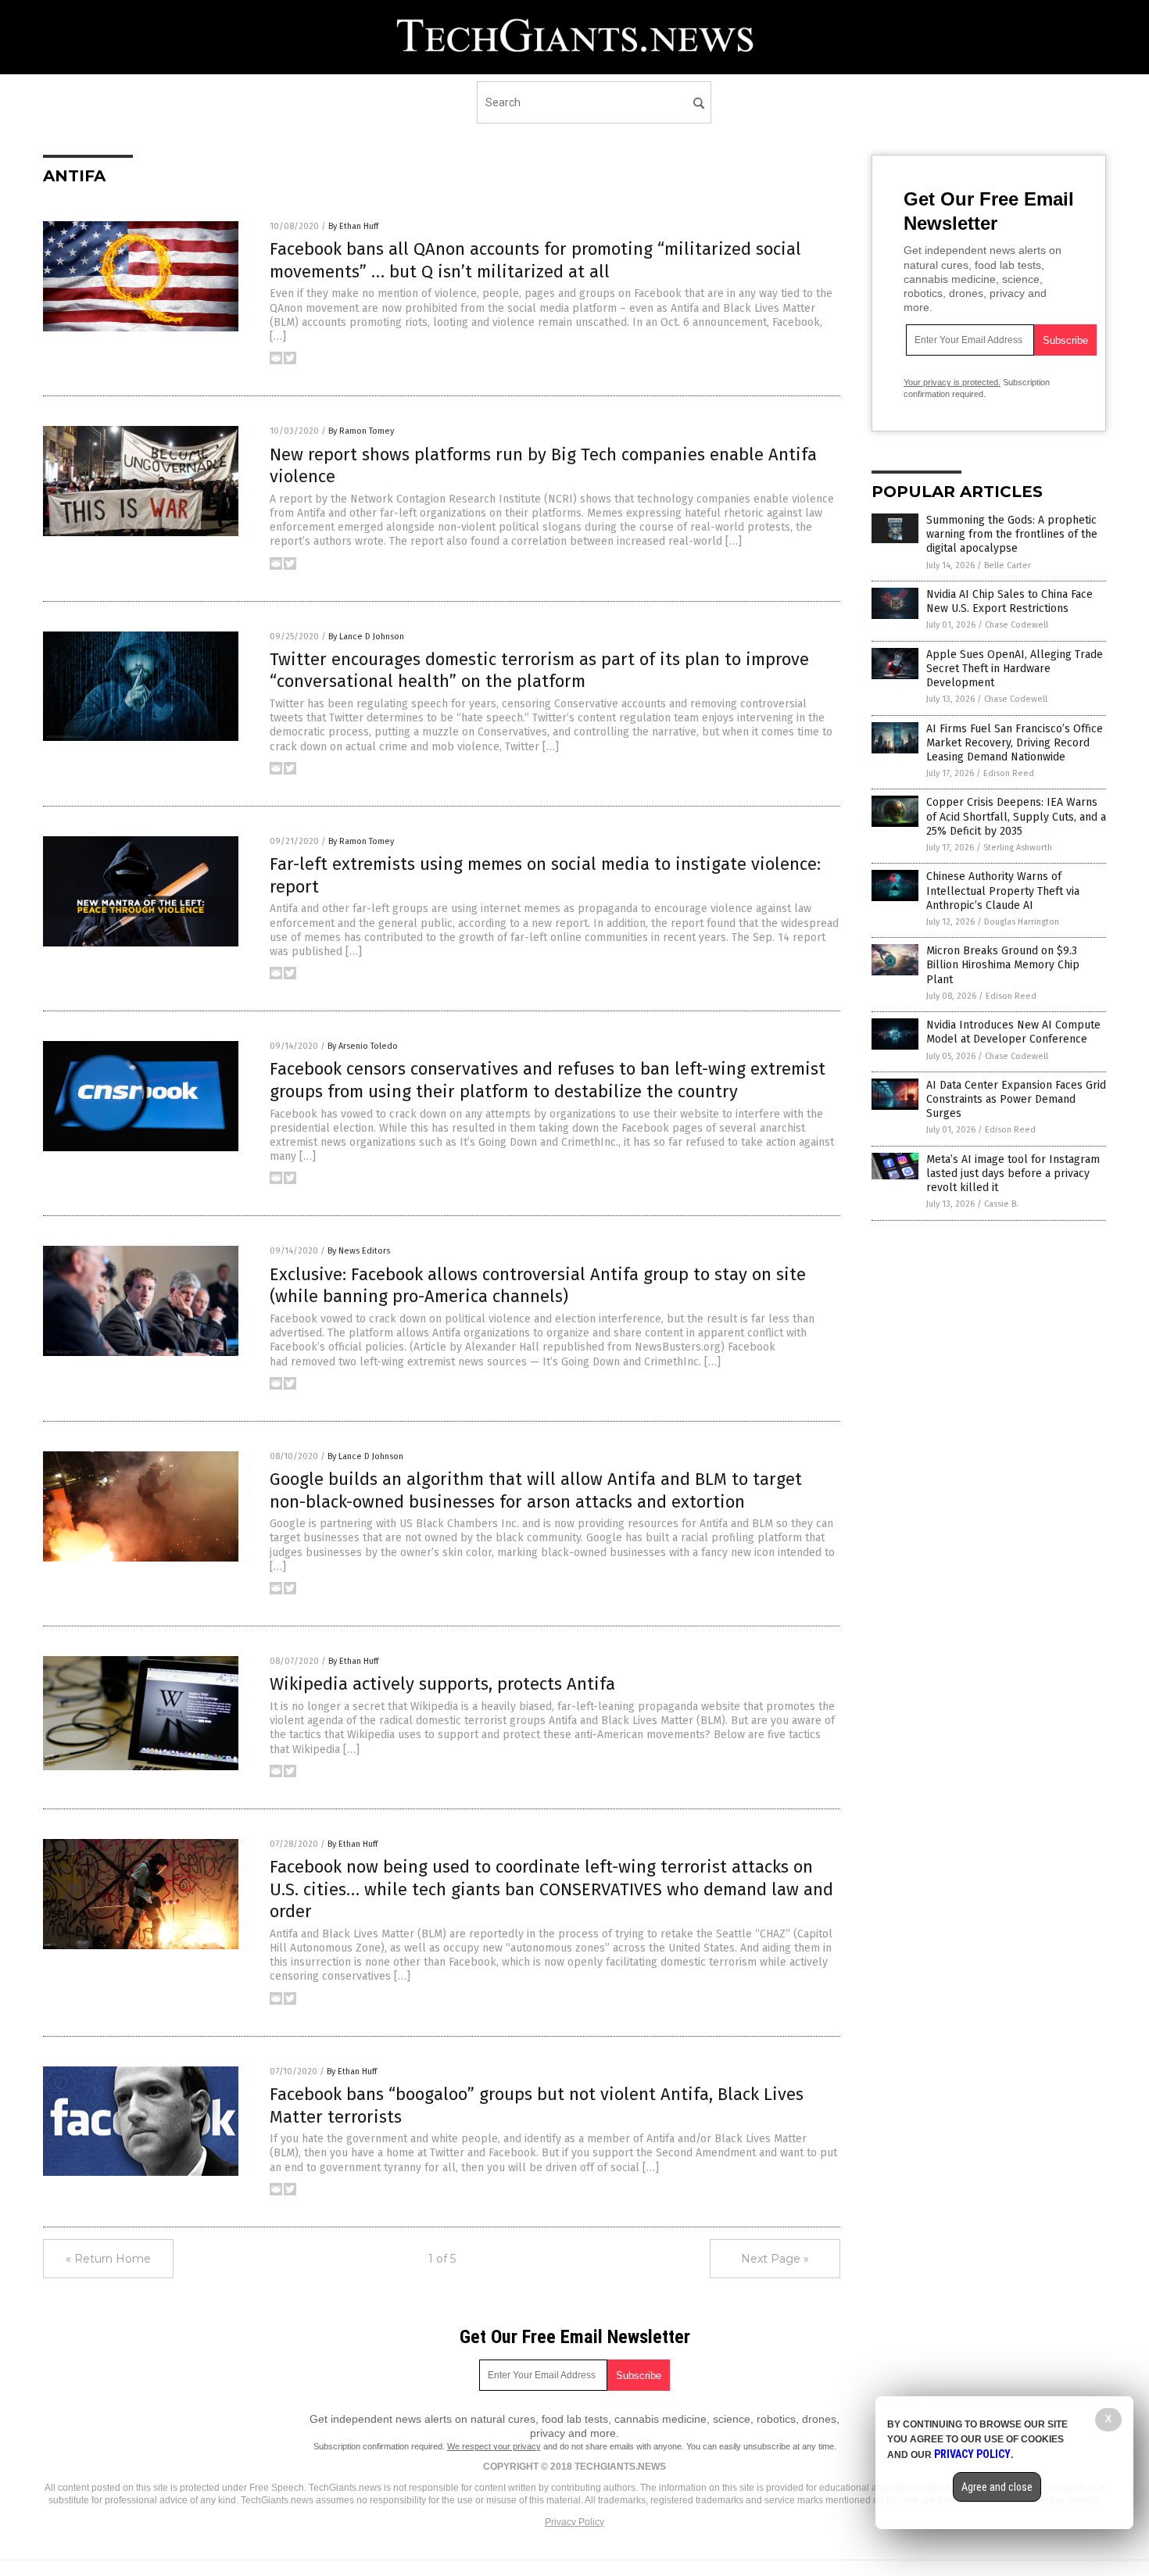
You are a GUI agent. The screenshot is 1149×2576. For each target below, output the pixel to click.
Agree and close (997, 2487)
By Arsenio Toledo (363, 1046)
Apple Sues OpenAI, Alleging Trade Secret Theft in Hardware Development (1015, 669)
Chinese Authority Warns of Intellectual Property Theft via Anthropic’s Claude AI (1003, 891)
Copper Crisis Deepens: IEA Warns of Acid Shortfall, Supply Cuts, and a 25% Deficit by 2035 (1016, 816)
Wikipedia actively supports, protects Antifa (442, 1684)
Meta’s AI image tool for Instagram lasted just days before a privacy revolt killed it (1013, 1174)
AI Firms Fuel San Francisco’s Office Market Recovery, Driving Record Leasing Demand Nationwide (1015, 743)
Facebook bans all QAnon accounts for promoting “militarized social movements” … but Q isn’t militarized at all (535, 260)
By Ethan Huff (353, 226)
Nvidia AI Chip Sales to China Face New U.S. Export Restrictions (1009, 601)
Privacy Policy (574, 2522)
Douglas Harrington (1022, 922)
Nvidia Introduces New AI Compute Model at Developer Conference (1013, 1032)
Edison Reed (1009, 773)
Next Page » (775, 2259)
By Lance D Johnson (366, 637)
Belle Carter (1008, 565)
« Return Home (108, 2259)
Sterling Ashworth (1018, 848)
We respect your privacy (494, 2446)
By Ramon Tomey (361, 431)
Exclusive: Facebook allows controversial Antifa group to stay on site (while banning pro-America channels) (538, 1286)
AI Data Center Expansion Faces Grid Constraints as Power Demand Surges (1016, 1099)
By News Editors (359, 1251)
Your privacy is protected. (952, 382)
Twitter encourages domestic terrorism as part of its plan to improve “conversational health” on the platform (539, 671)
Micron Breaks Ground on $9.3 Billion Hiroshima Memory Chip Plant (1003, 965)
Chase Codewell (1017, 625)
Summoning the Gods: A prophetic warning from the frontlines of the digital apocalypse (1012, 534)
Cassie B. (1001, 1204)
